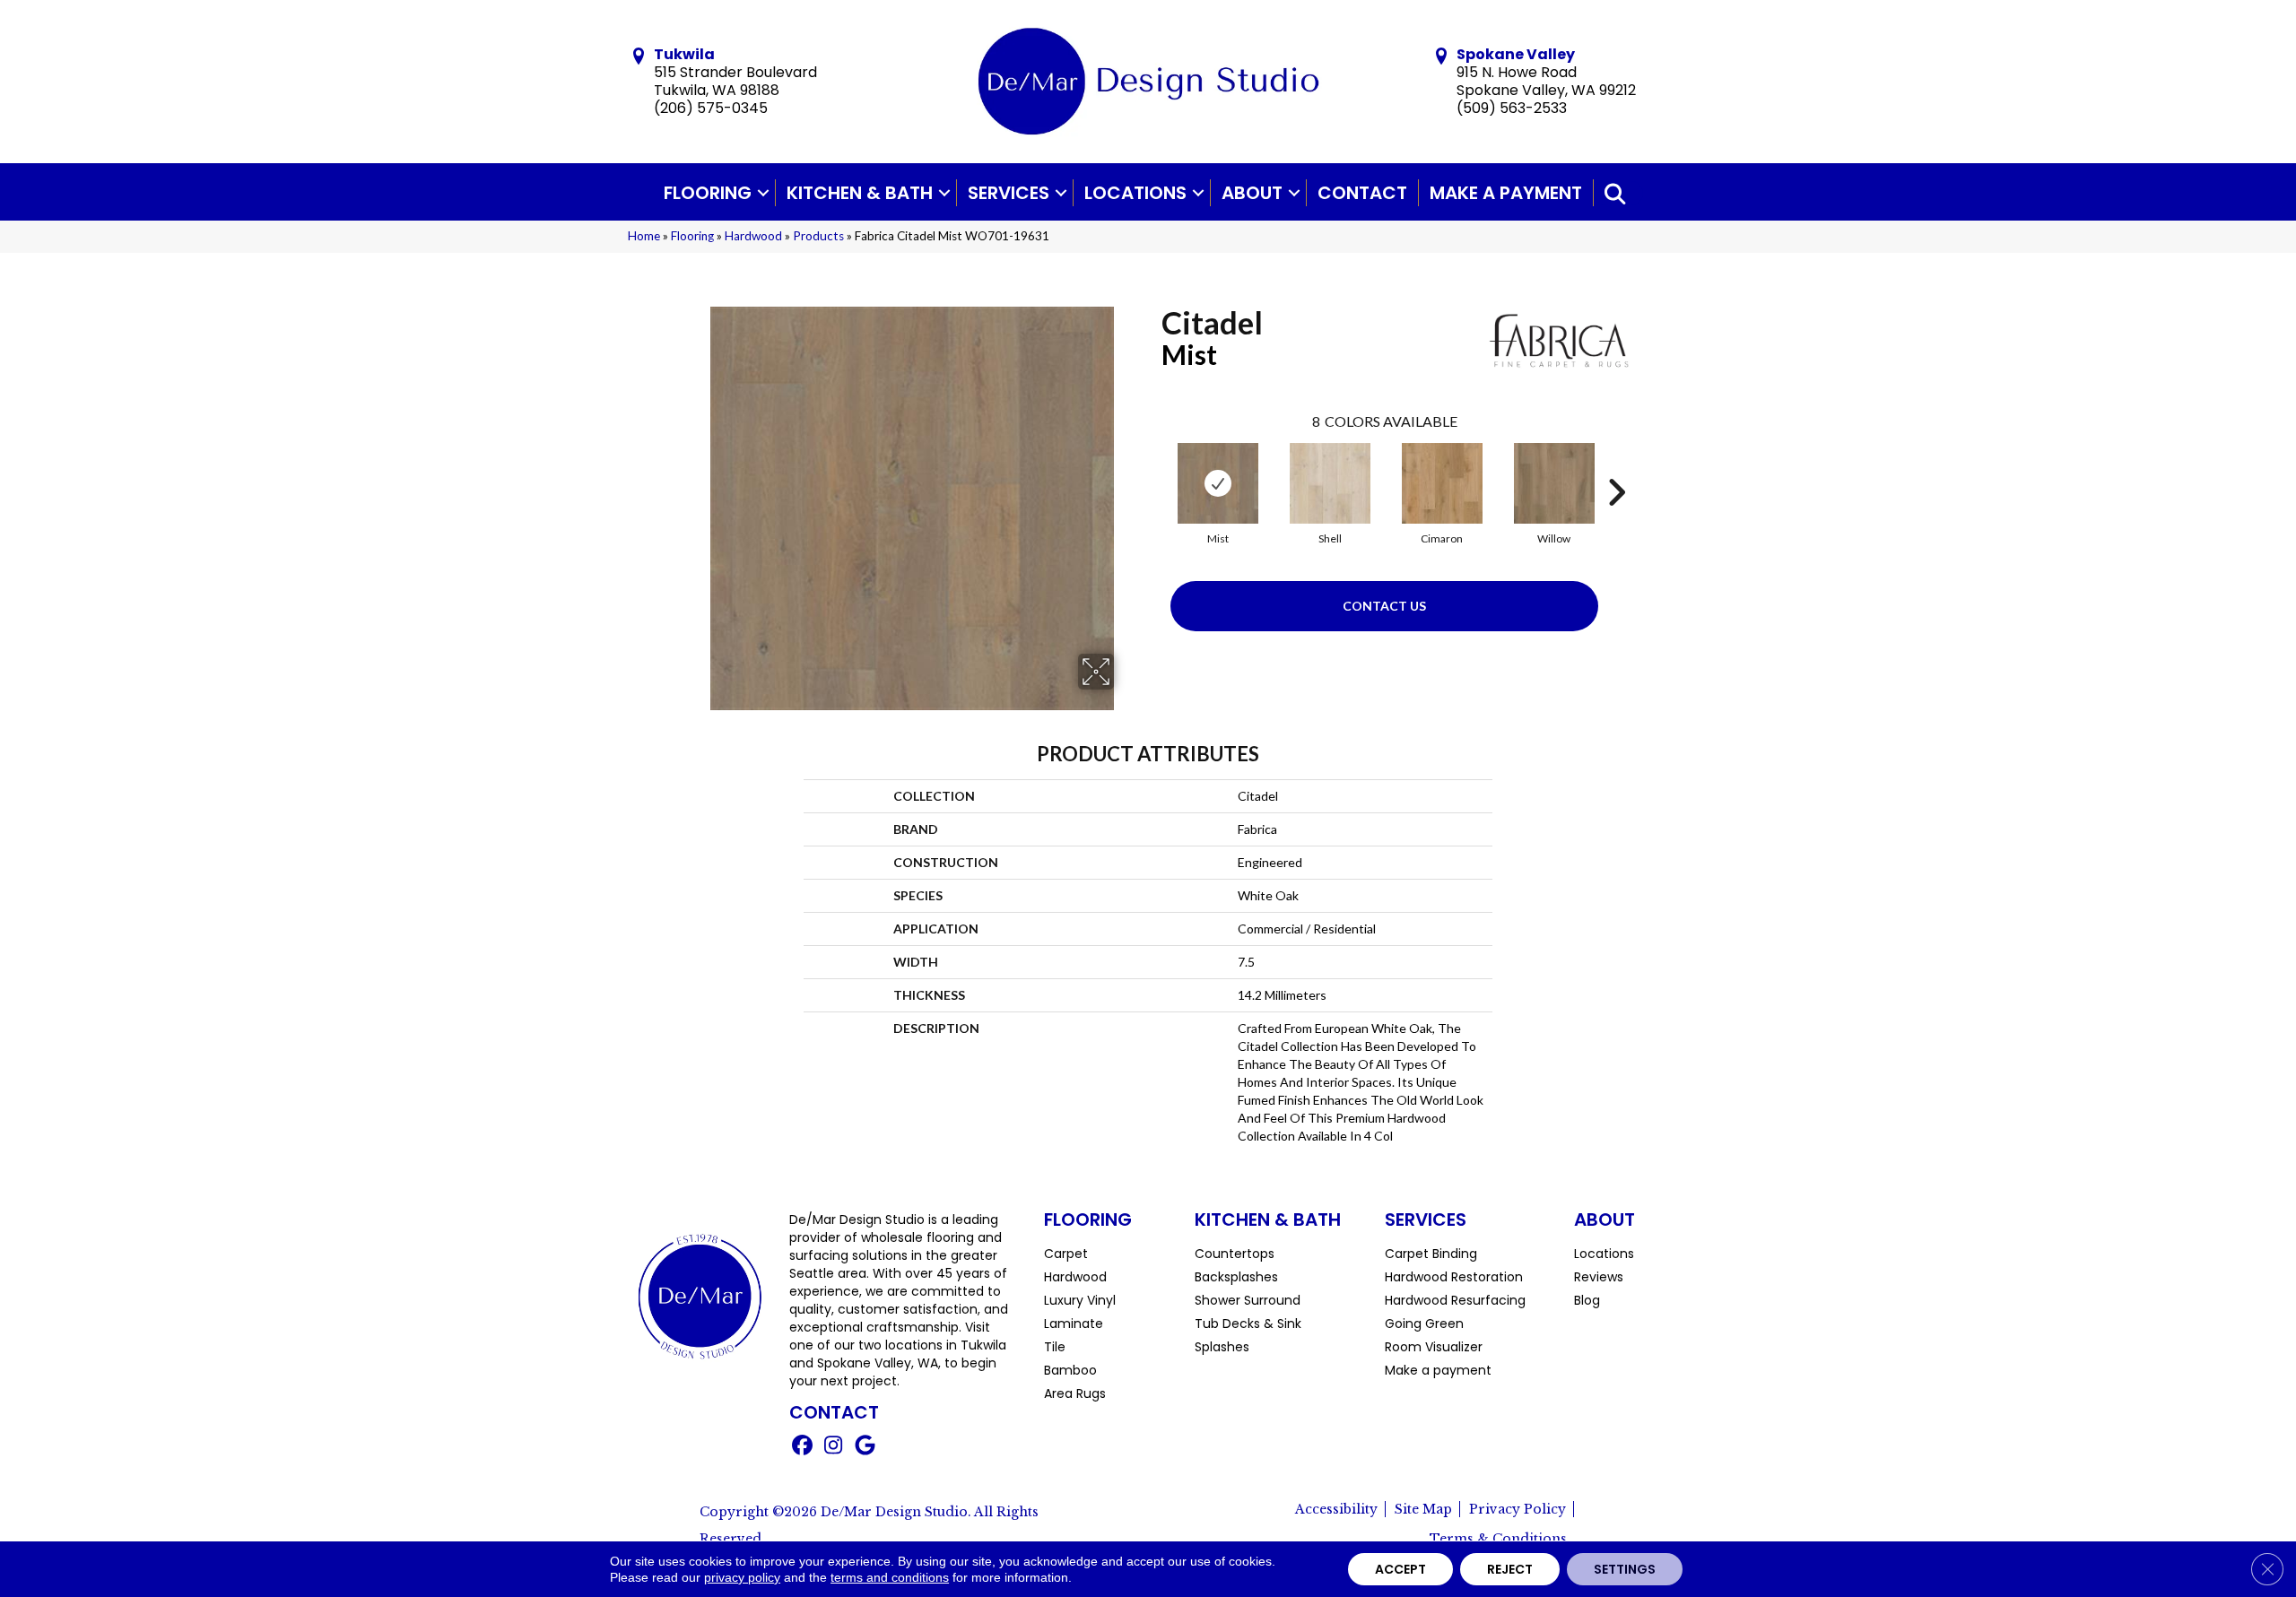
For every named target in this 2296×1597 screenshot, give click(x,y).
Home (644, 236)
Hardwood (753, 236)
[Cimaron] (1442, 483)
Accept (1400, 1569)
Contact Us (1384, 606)
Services (1009, 193)
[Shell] (1330, 483)
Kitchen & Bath (860, 193)
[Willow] (1554, 483)
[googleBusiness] (865, 1447)
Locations (1135, 193)
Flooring (708, 193)
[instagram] (834, 1447)
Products (818, 236)
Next (1616, 465)
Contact (1362, 193)
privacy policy (742, 1577)
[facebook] (802, 1447)
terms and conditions (890, 1577)
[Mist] (1218, 483)
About (1252, 193)
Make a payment (1506, 193)
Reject (1510, 1569)
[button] (763, 193)
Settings (1625, 1569)
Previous (1152, 465)
